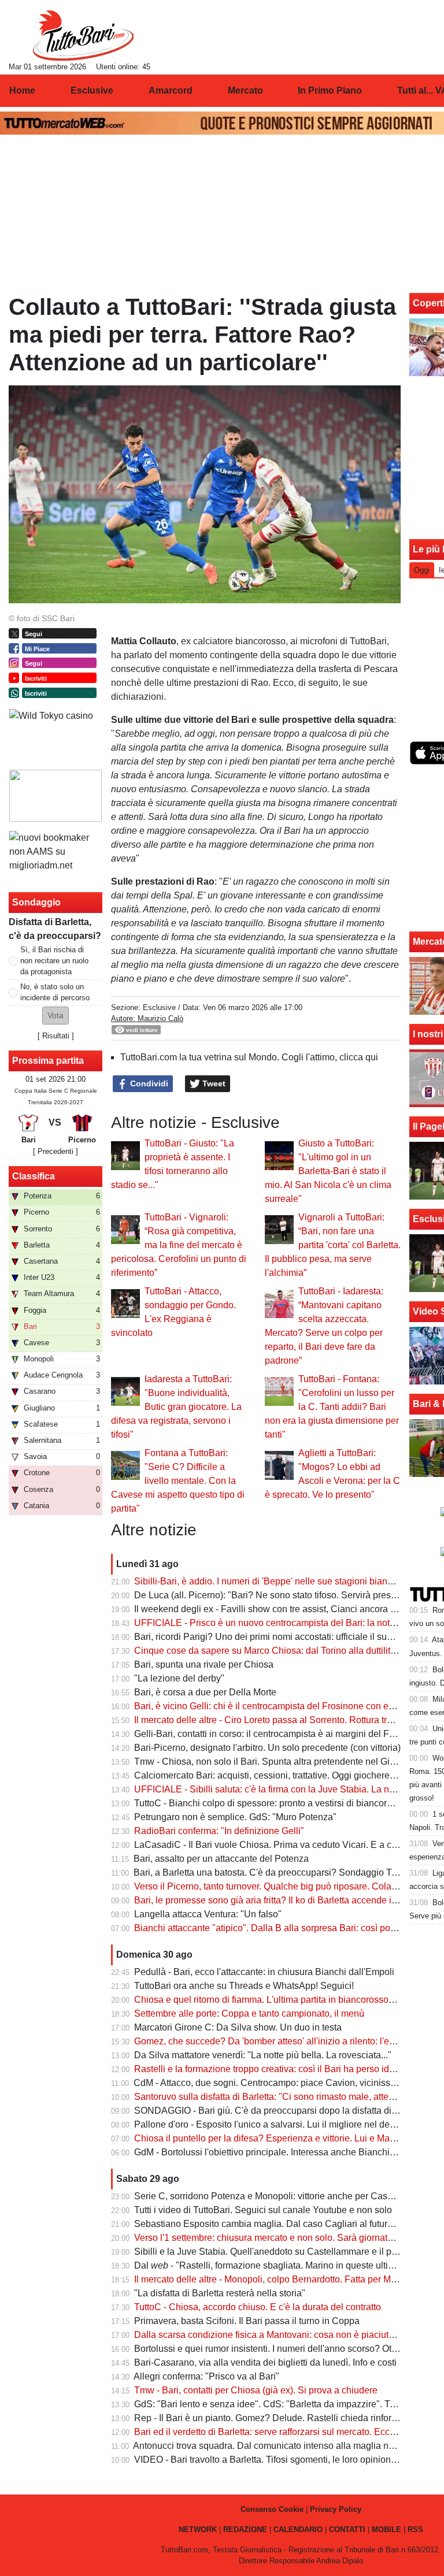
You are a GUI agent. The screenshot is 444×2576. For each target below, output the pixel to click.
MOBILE (386, 2529)
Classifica (34, 1176)
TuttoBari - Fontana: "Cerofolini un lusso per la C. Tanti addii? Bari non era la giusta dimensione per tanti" (332, 1407)
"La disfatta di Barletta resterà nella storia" (220, 2293)
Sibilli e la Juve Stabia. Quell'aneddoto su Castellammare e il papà (271, 2252)
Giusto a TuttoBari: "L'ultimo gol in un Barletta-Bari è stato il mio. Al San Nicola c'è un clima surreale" (328, 1171)
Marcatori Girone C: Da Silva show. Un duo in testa (238, 2027)
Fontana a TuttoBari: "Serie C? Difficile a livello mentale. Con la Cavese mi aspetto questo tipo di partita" (178, 1481)
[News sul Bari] (83, 35)
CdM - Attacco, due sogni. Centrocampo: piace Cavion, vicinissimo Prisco (284, 2083)
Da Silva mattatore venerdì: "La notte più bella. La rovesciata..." (263, 2055)
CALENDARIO (298, 2529)
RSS (415, 2529)
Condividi (148, 1083)
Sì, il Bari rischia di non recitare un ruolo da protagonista (54, 961)
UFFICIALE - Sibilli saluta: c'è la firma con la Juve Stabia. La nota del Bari (285, 1789)
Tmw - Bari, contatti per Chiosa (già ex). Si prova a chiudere (256, 2390)
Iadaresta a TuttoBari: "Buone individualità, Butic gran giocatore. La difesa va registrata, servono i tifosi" (176, 1407)
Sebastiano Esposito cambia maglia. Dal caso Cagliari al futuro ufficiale (280, 2224)
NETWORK (198, 2529)
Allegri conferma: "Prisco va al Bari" (206, 2376)
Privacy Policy (336, 2509)
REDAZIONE (245, 2529)
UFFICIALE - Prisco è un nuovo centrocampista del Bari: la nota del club (282, 1623)
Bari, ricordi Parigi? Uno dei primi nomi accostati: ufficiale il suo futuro (276, 1637)
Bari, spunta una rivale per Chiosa (204, 1664)
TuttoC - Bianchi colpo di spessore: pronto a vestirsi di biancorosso (270, 1803)
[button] (55, 1016)
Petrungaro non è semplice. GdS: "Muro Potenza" (235, 1817)
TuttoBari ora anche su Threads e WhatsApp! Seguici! (244, 1986)
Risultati (56, 1036)
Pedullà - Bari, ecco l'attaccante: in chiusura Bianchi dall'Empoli (264, 1972)
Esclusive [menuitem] (92, 90)
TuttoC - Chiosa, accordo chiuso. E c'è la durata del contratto (258, 2307)
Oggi (422, 570)
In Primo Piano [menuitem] (330, 90)
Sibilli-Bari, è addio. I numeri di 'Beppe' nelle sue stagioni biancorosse (277, 1581)
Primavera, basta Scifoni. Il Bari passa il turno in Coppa (247, 2321)
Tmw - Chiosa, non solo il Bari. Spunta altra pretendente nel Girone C (276, 1762)
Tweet (213, 1083)
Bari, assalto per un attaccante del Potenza (221, 1859)
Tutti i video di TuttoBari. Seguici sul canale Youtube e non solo (263, 2210)
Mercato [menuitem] (245, 90)
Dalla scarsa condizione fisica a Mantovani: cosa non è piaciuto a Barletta (285, 2335)
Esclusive (159, 1007)
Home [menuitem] (22, 90)
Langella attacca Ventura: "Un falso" (208, 1914)
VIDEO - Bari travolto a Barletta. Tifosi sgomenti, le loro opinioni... (267, 2460)
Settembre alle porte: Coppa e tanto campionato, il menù (249, 2013)
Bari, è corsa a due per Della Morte (205, 1692)
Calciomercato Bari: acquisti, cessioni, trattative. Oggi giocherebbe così (279, 1775)
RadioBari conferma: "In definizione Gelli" (219, 1831)
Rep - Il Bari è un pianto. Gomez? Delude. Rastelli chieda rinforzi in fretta (282, 2418)
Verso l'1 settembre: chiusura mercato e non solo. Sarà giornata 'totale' (277, 2238)
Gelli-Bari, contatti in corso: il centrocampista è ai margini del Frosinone (280, 1734)
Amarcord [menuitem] (171, 90)
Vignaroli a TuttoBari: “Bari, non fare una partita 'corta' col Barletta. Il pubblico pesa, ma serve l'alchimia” (333, 1245)
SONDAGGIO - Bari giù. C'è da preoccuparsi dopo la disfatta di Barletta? (282, 2111)
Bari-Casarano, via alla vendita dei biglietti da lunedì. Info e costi (265, 2362)
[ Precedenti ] (55, 1151)
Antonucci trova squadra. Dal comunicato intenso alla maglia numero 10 (280, 2446)
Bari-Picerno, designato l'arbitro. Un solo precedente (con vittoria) (267, 1748)
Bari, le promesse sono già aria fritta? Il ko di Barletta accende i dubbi (275, 1900)
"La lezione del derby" (179, 1678)
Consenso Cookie (272, 2509)
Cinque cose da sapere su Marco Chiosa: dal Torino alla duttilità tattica (278, 1651)
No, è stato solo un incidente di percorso (55, 992)
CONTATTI (347, 2529)
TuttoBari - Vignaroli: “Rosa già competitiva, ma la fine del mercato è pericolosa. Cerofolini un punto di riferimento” (179, 1245)
